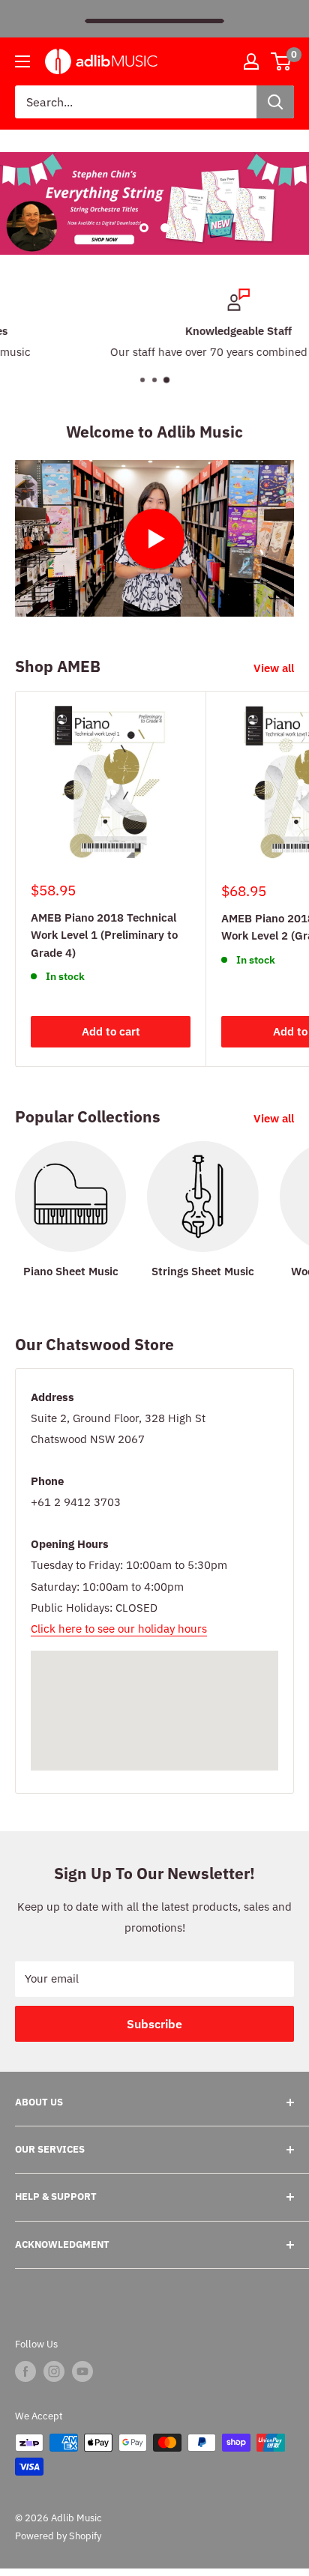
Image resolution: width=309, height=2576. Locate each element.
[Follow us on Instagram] (54, 2371)
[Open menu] (22, 61)
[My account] (251, 61)
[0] (282, 61)
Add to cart (111, 1031)
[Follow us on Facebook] (25, 2371)
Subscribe (154, 2024)
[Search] (275, 102)
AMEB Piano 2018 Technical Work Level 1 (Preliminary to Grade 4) (104, 935)
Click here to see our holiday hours (119, 1629)
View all (274, 668)
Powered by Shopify (58, 2536)
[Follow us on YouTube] (82, 2371)
